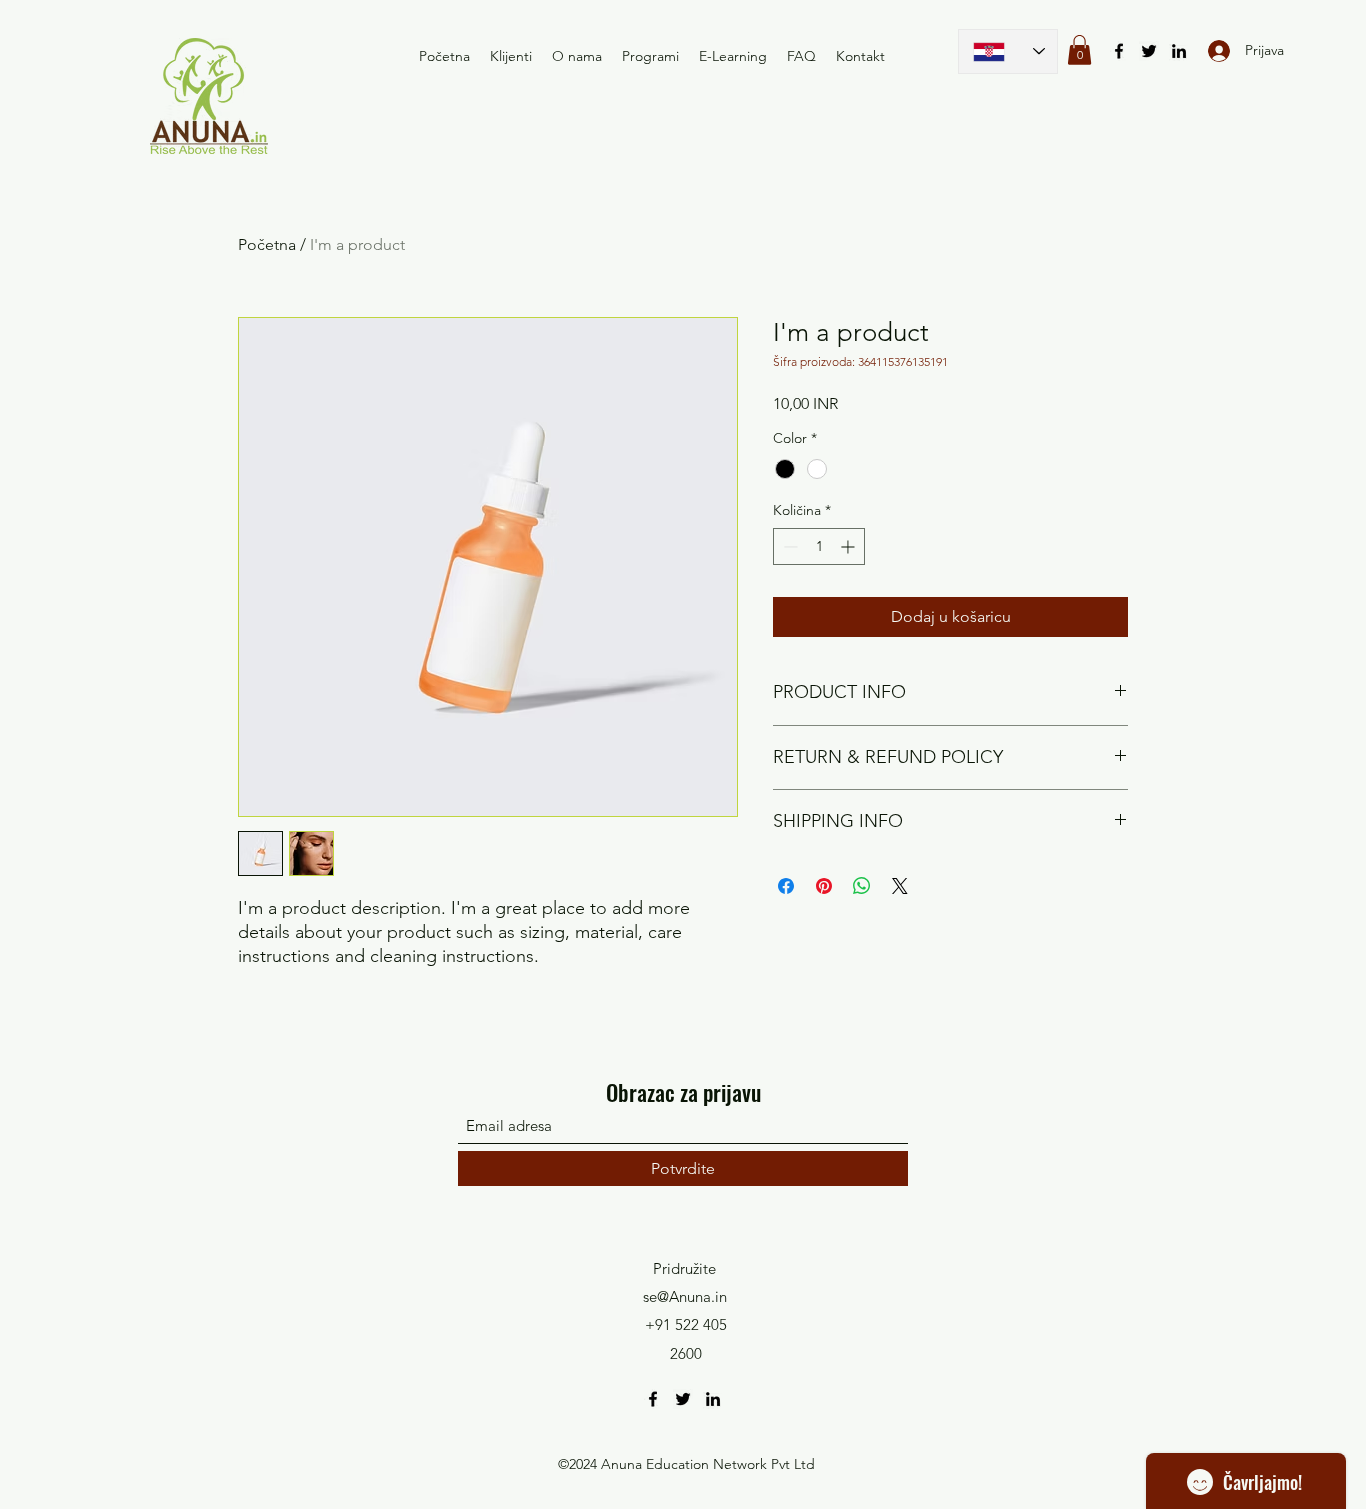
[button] (1079, 50)
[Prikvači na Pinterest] (824, 886)
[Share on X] (900, 886)
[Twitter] (1149, 51)
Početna (267, 244)
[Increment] (849, 546)
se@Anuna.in (685, 1296)
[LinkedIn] (1179, 51)
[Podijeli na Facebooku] (786, 886)
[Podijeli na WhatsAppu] (862, 886)
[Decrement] (788, 546)
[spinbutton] (819, 546)
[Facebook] (1119, 51)
